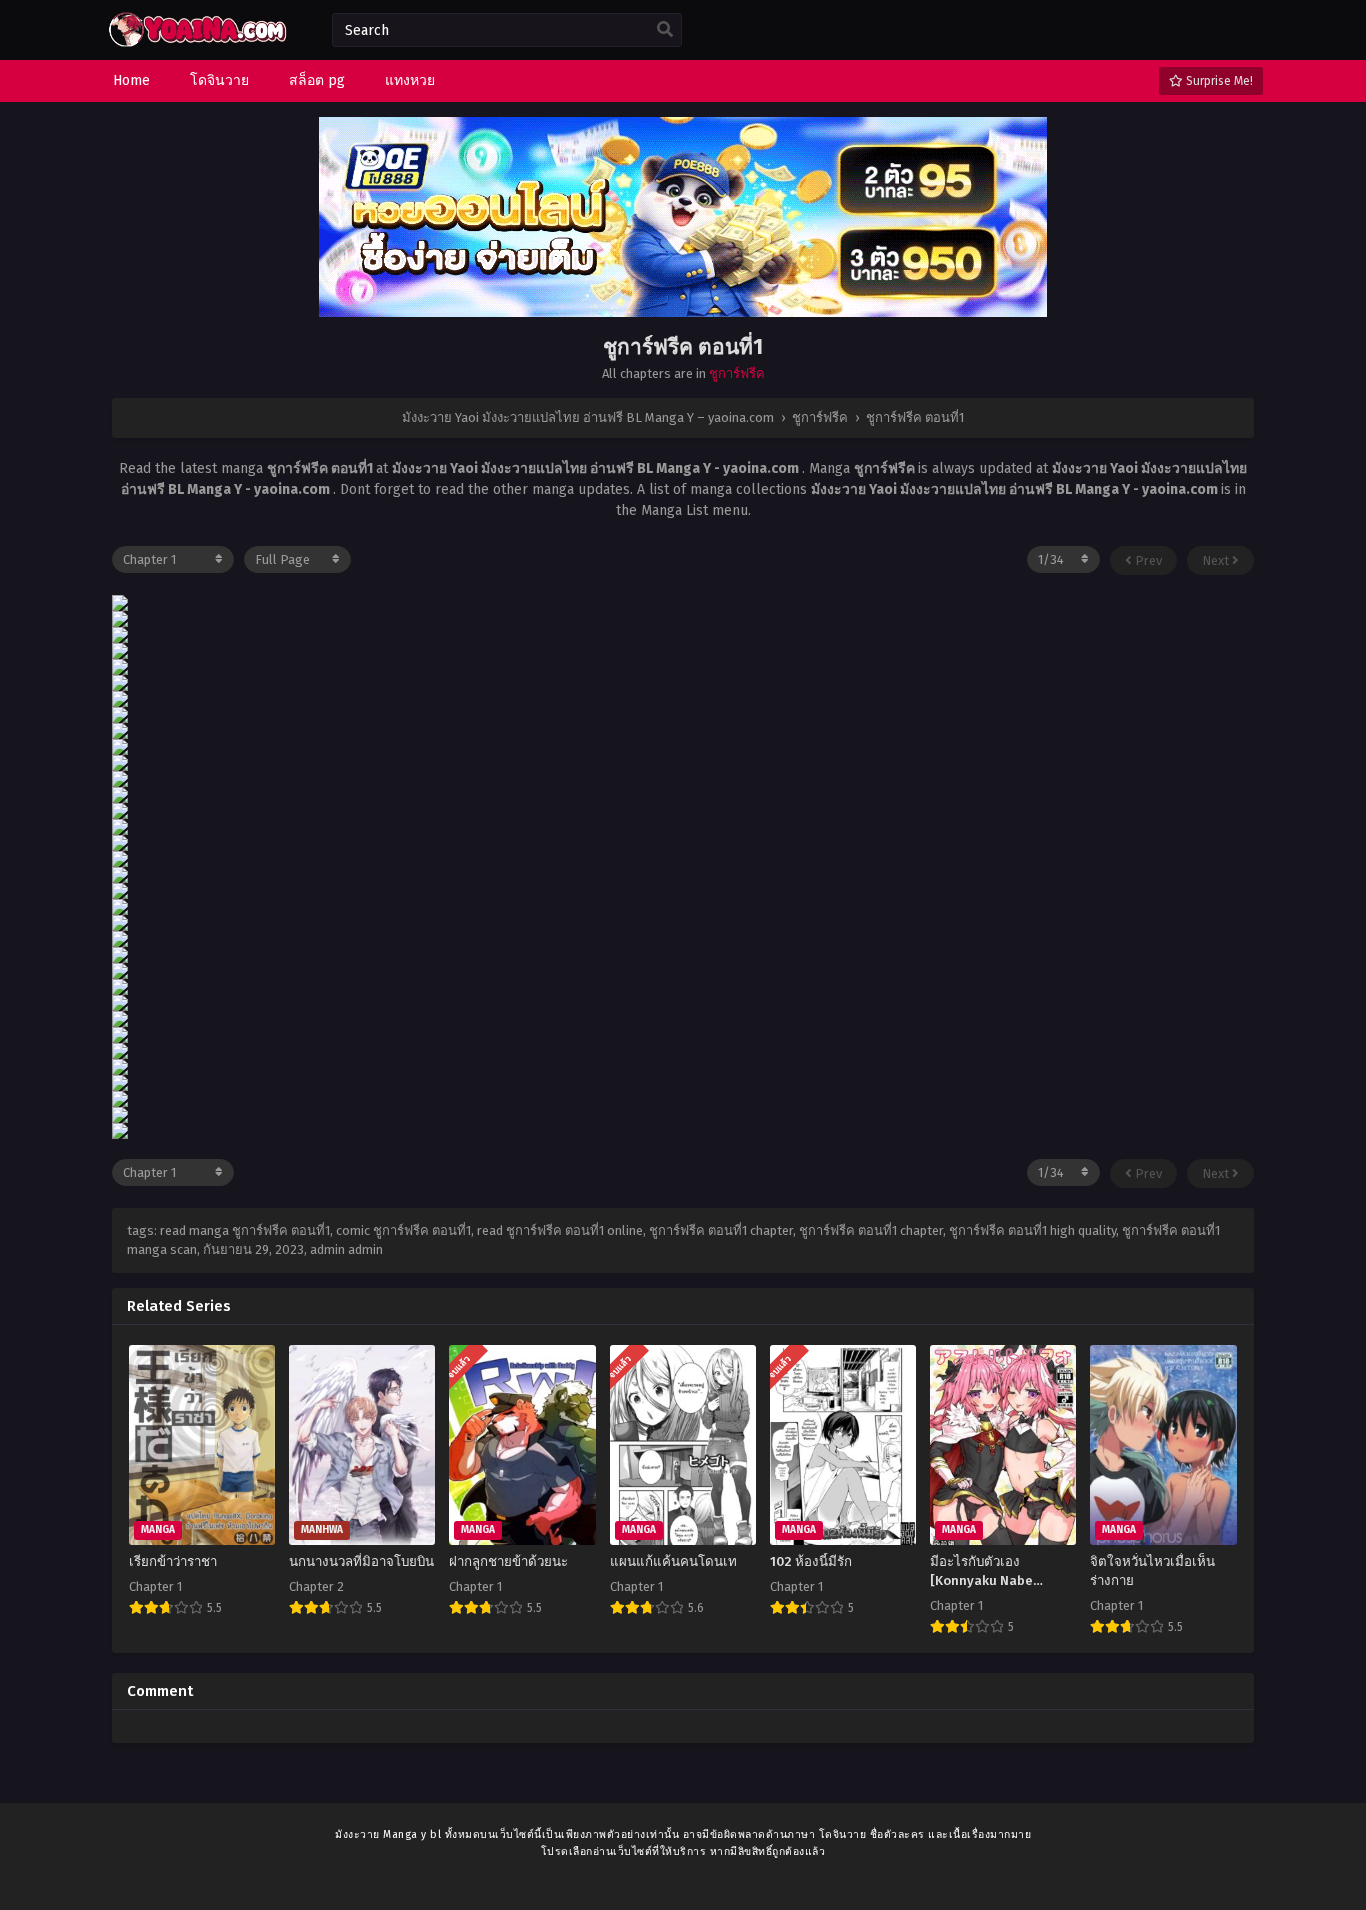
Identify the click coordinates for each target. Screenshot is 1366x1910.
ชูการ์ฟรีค (737, 373)
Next (1217, 560)
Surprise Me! (1218, 81)
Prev (1147, 560)
